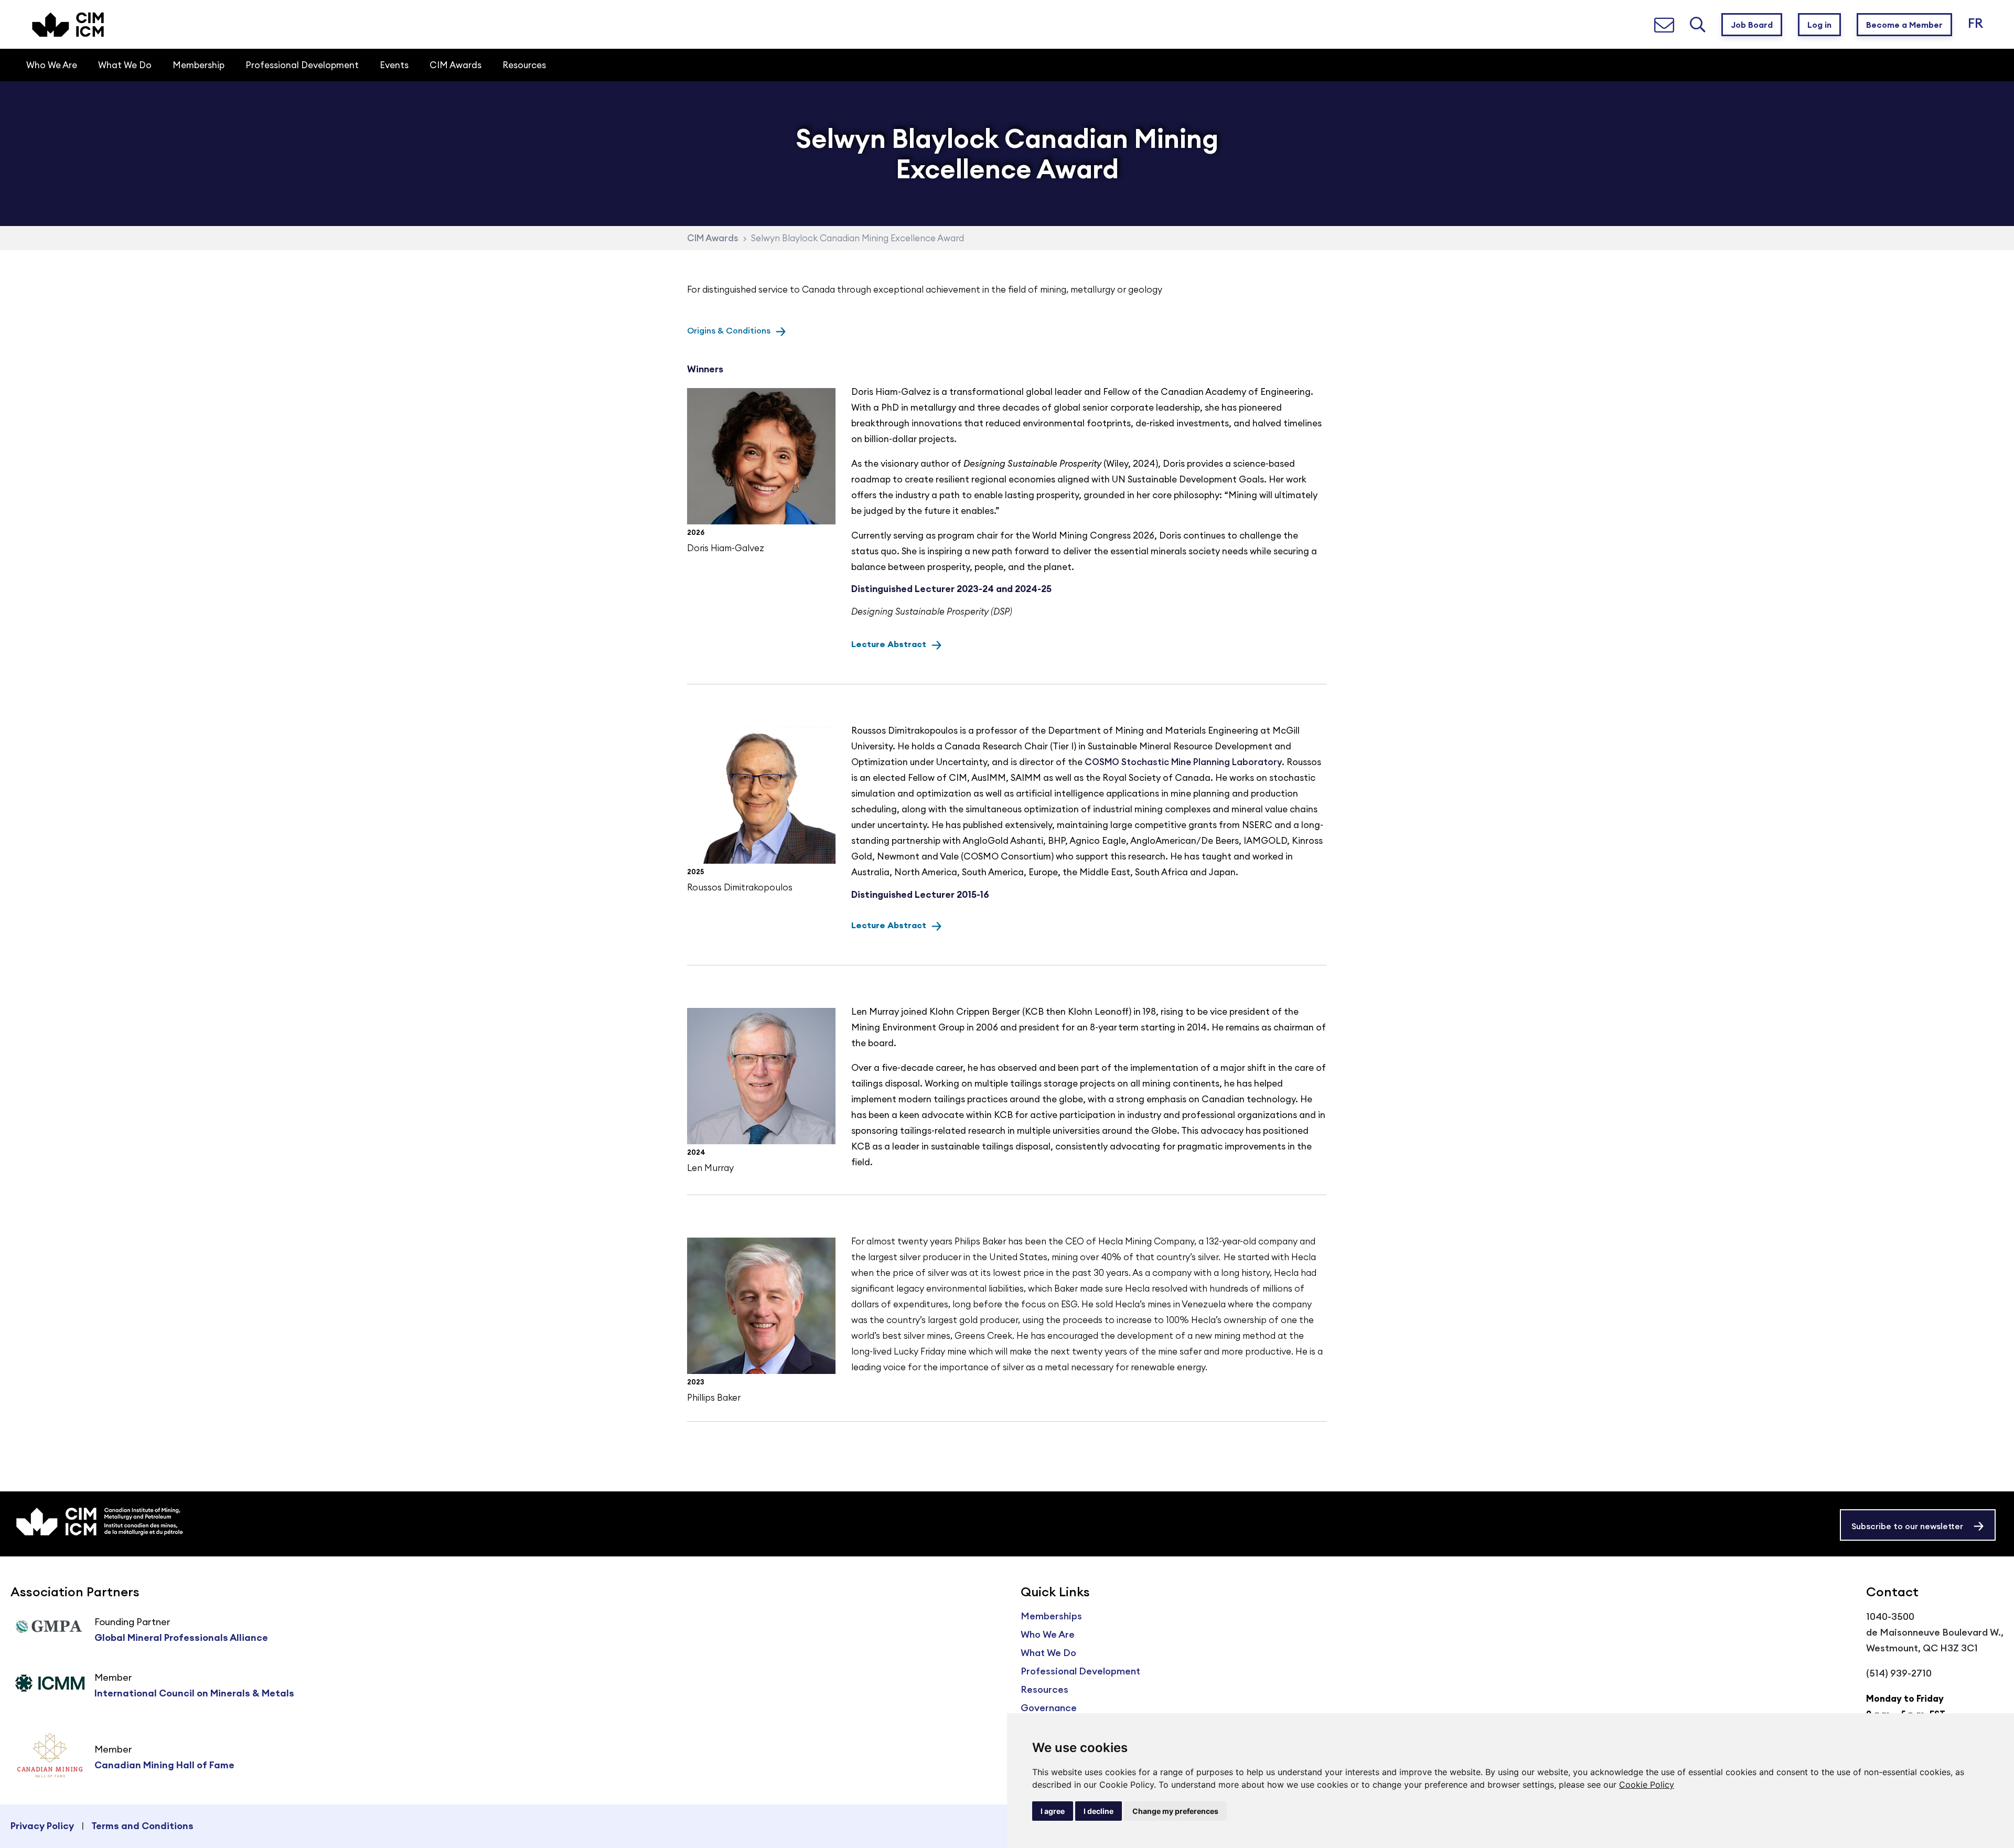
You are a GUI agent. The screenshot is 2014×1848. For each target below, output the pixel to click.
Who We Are (1048, 1634)
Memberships (1051, 1616)
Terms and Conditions (142, 1826)
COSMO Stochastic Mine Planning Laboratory (1183, 762)
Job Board (1752, 25)
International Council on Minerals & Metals (194, 1693)
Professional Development (1080, 1671)
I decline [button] (1099, 1811)
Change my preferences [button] (1175, 1811)
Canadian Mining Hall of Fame (164, 1765)
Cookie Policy (1647, 1785)
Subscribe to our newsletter (1907, 1526)
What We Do (1048, 1653)
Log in (1819, 25)
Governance (1049, 1708)
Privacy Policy (42, 1826)
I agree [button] (1053, 1811)
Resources (1045, 1689)
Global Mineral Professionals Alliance (181, 1637)
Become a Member (1904, 25)
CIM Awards (713, 238)
